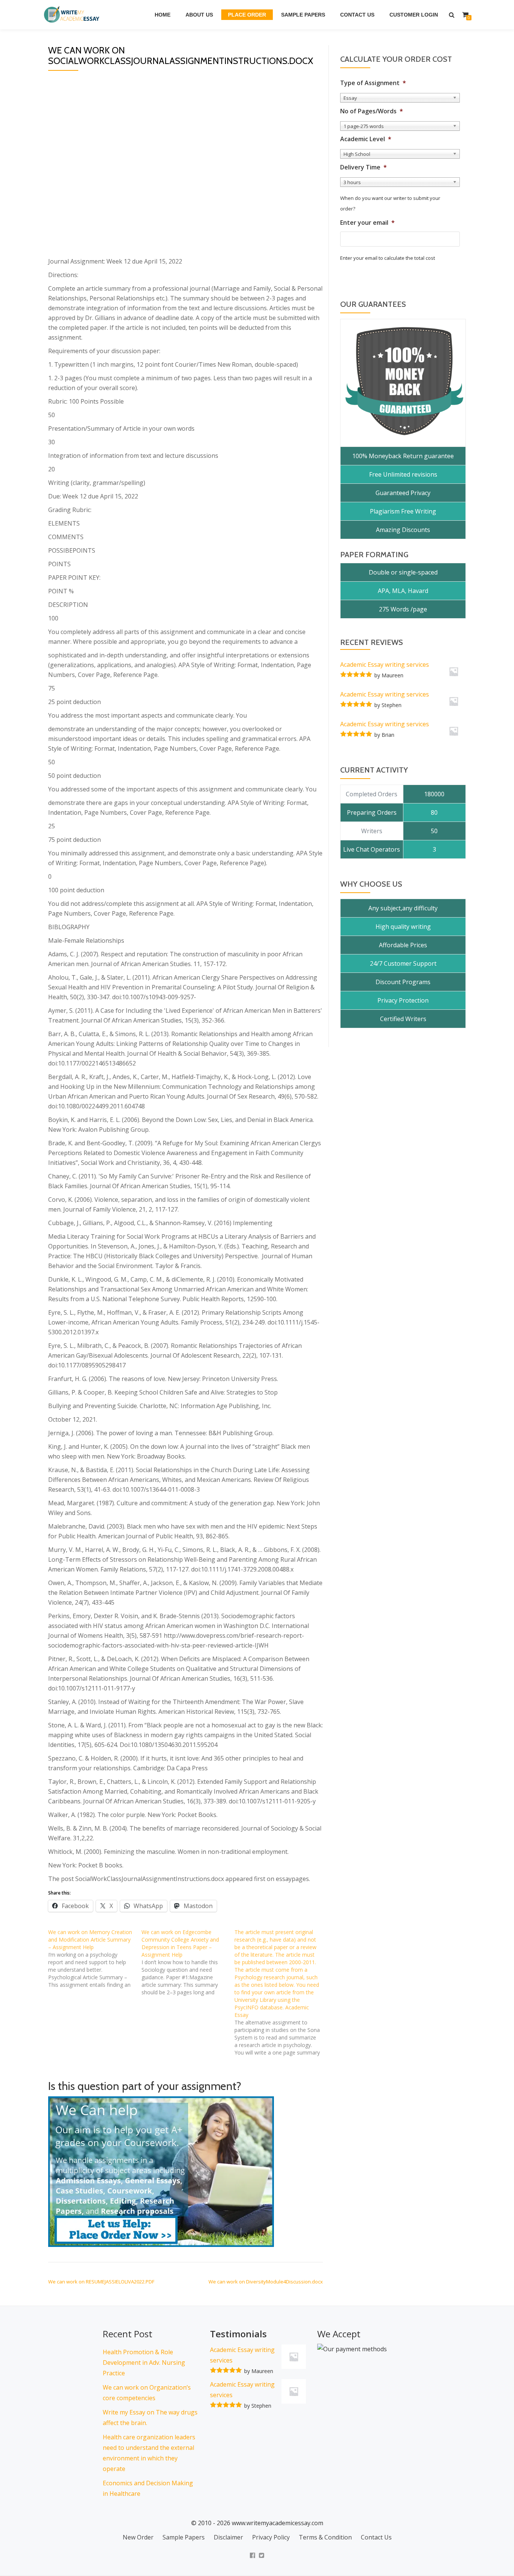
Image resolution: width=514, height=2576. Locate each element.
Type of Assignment (373, 83)
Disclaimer (228, 2537)
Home (163, 15)
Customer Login (414, 15)
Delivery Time (363, 167)
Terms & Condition (325, 2537)
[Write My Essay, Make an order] (161, 2171)
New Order (138, 2537)
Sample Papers (303, 15)
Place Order (247, 15)
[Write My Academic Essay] (73, 15)
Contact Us (357, 15)
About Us (199, 15)
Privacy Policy (271, 2537)
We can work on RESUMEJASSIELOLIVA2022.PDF (101, 2282)
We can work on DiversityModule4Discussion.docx (266, 2282)
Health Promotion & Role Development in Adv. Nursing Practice (144, 2363)
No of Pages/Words (372, 111)
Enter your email (367, 223)
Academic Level (366, 139)
